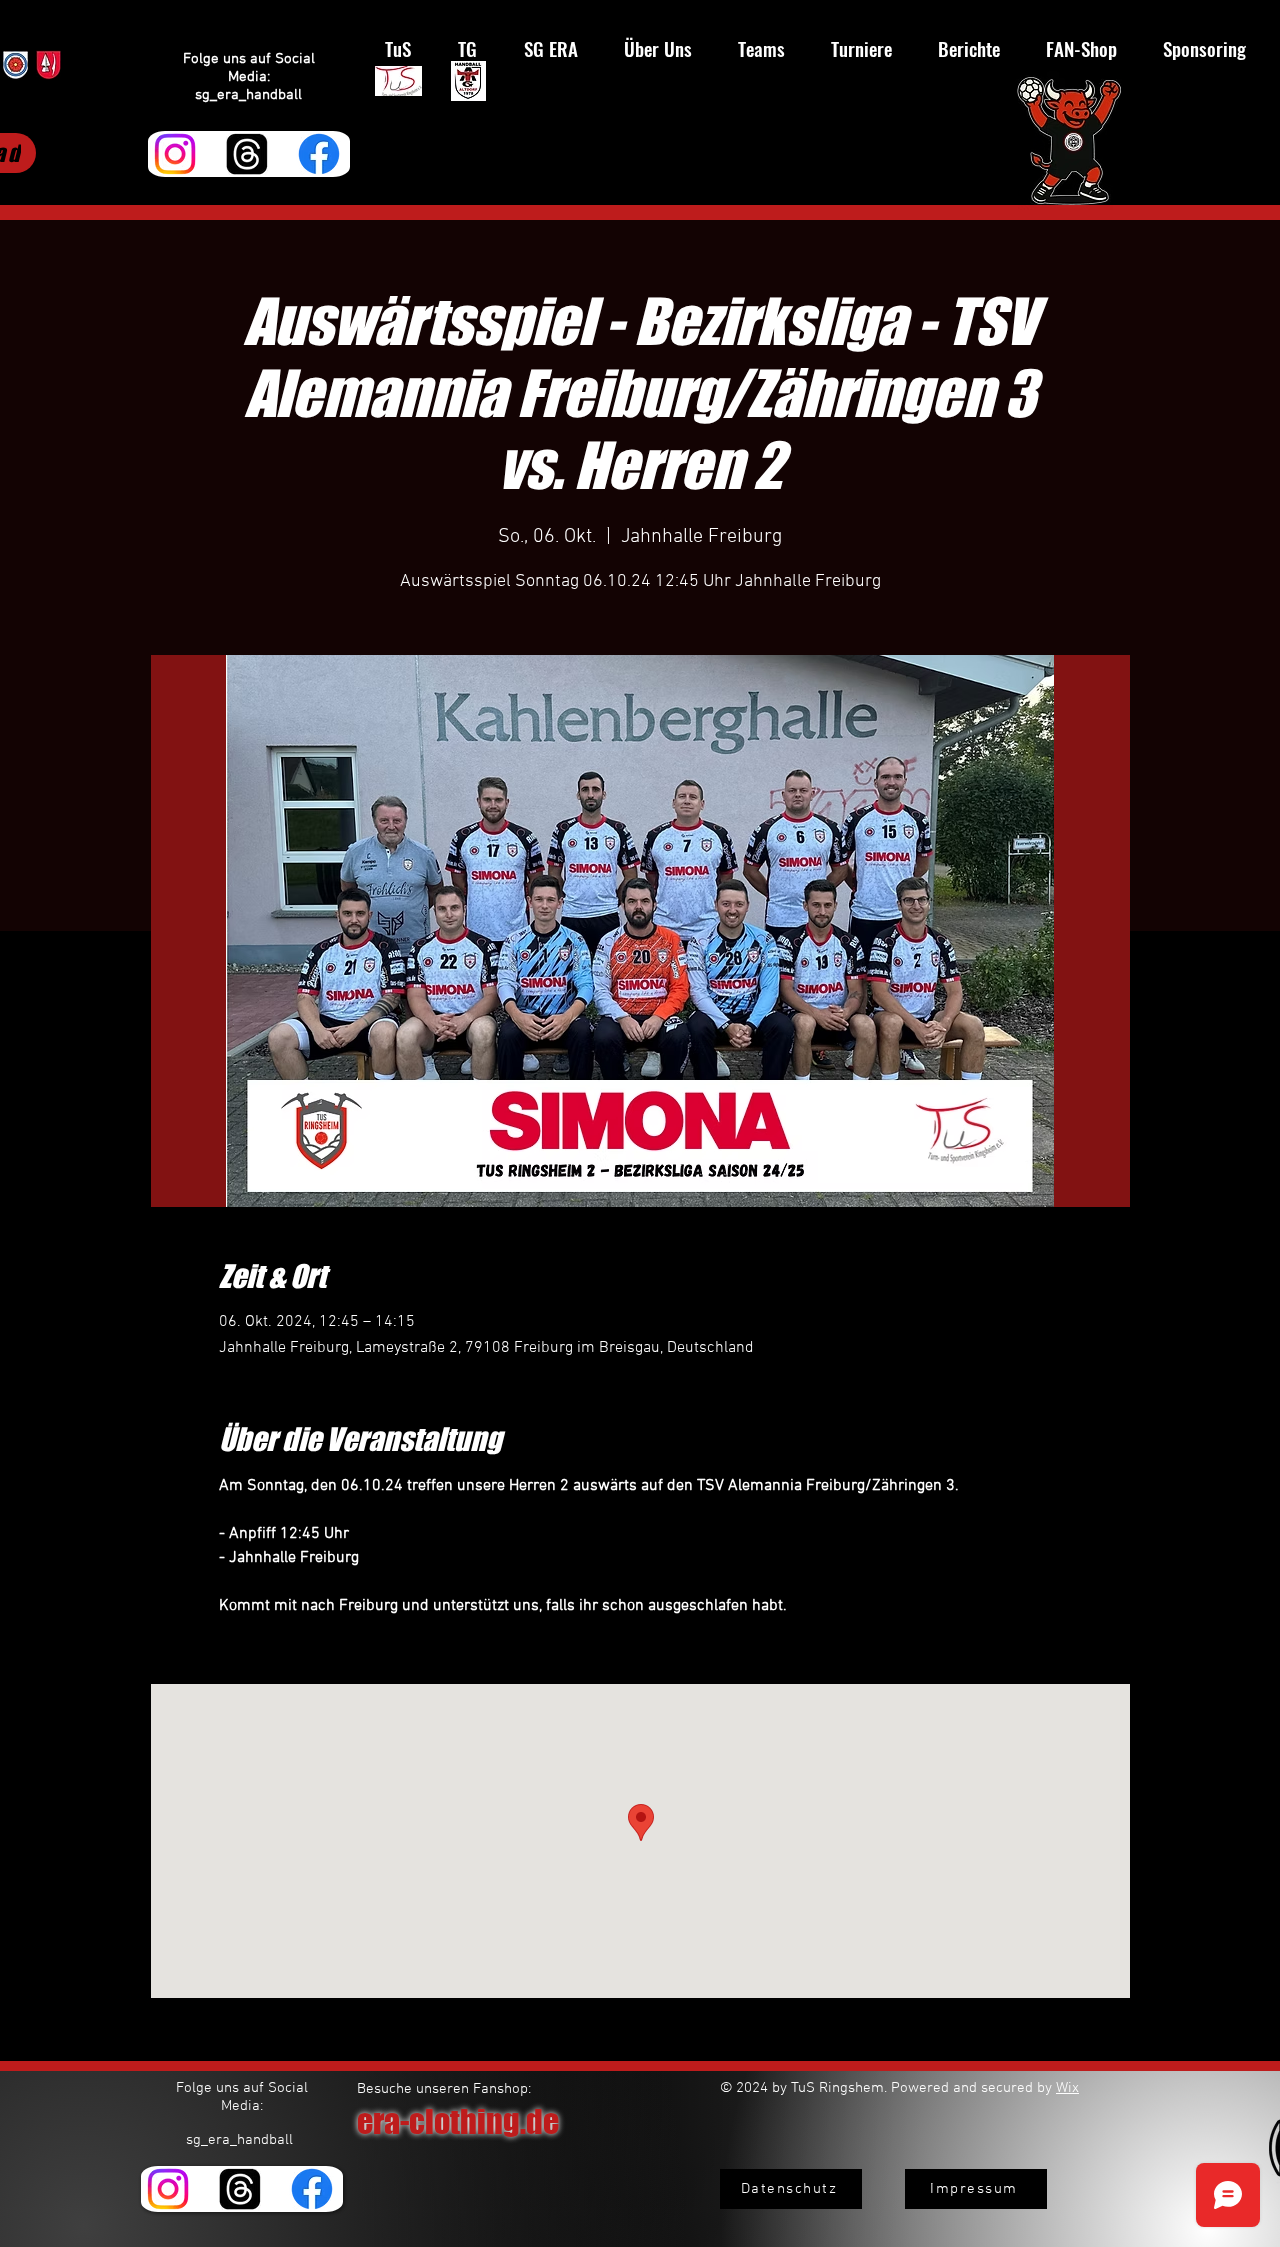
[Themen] (247, 154)
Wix (1067, 2088)
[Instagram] (175, 154)
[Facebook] (319, 154)
